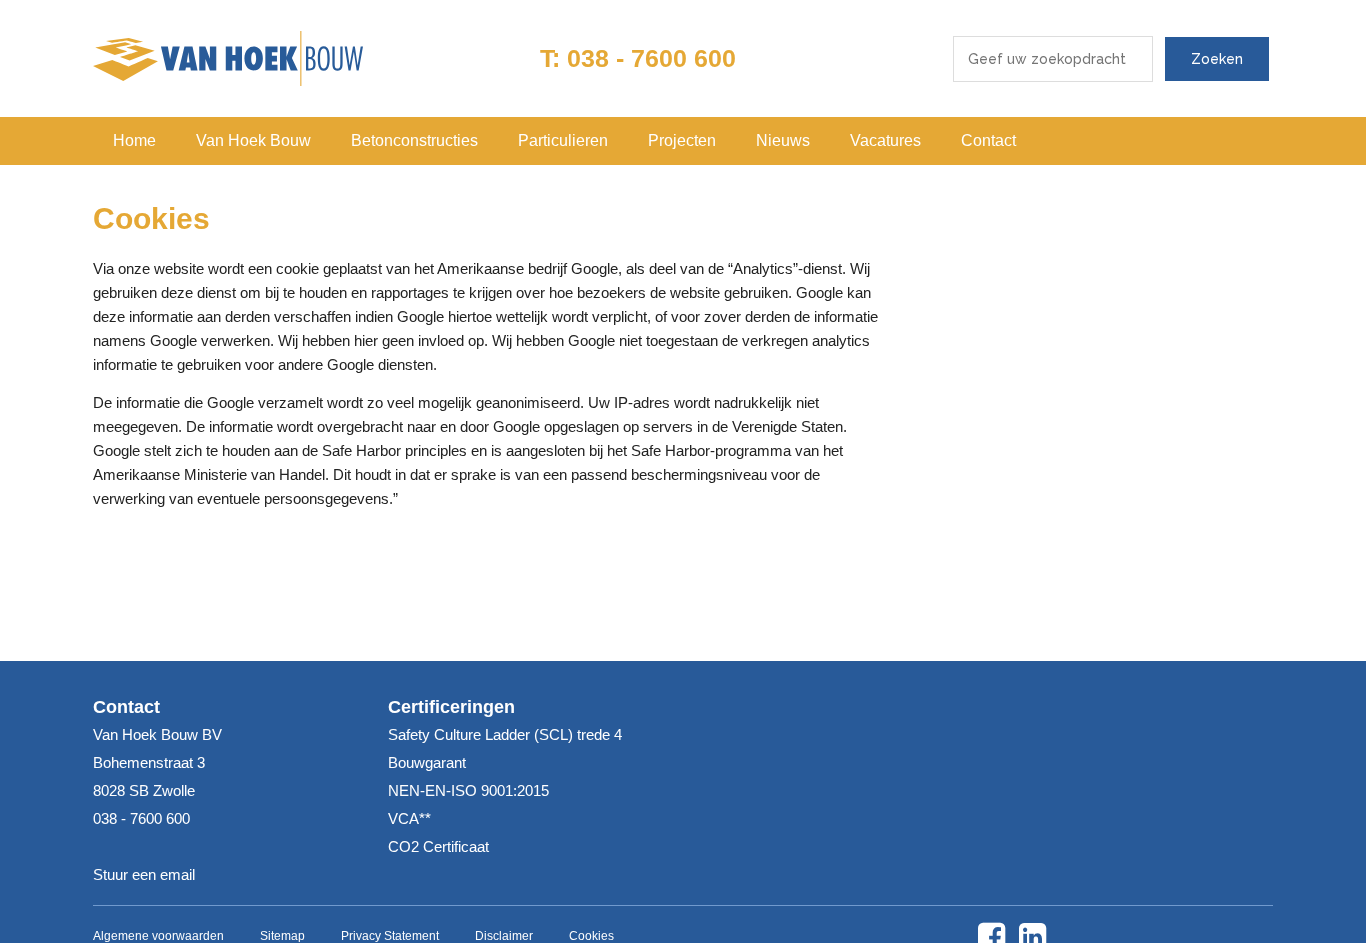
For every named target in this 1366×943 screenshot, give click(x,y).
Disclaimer (504, 936)
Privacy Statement (390, 936)
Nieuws (783, 140)
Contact (988, 140)
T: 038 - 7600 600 (638, 58)
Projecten (682, 140)
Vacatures (885, 140)
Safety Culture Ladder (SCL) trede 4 (505, 734)
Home (134, 140)
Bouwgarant (427, 762)
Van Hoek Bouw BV (228, 58)
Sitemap (282, 936)
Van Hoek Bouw (253, 140)
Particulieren (563, 140)
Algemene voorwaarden (158, 936)
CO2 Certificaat (438, 846)
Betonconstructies (414, 140)
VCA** (409, 818)
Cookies (591, 936)
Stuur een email (144, 874)
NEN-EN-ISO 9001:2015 (468, 790)
